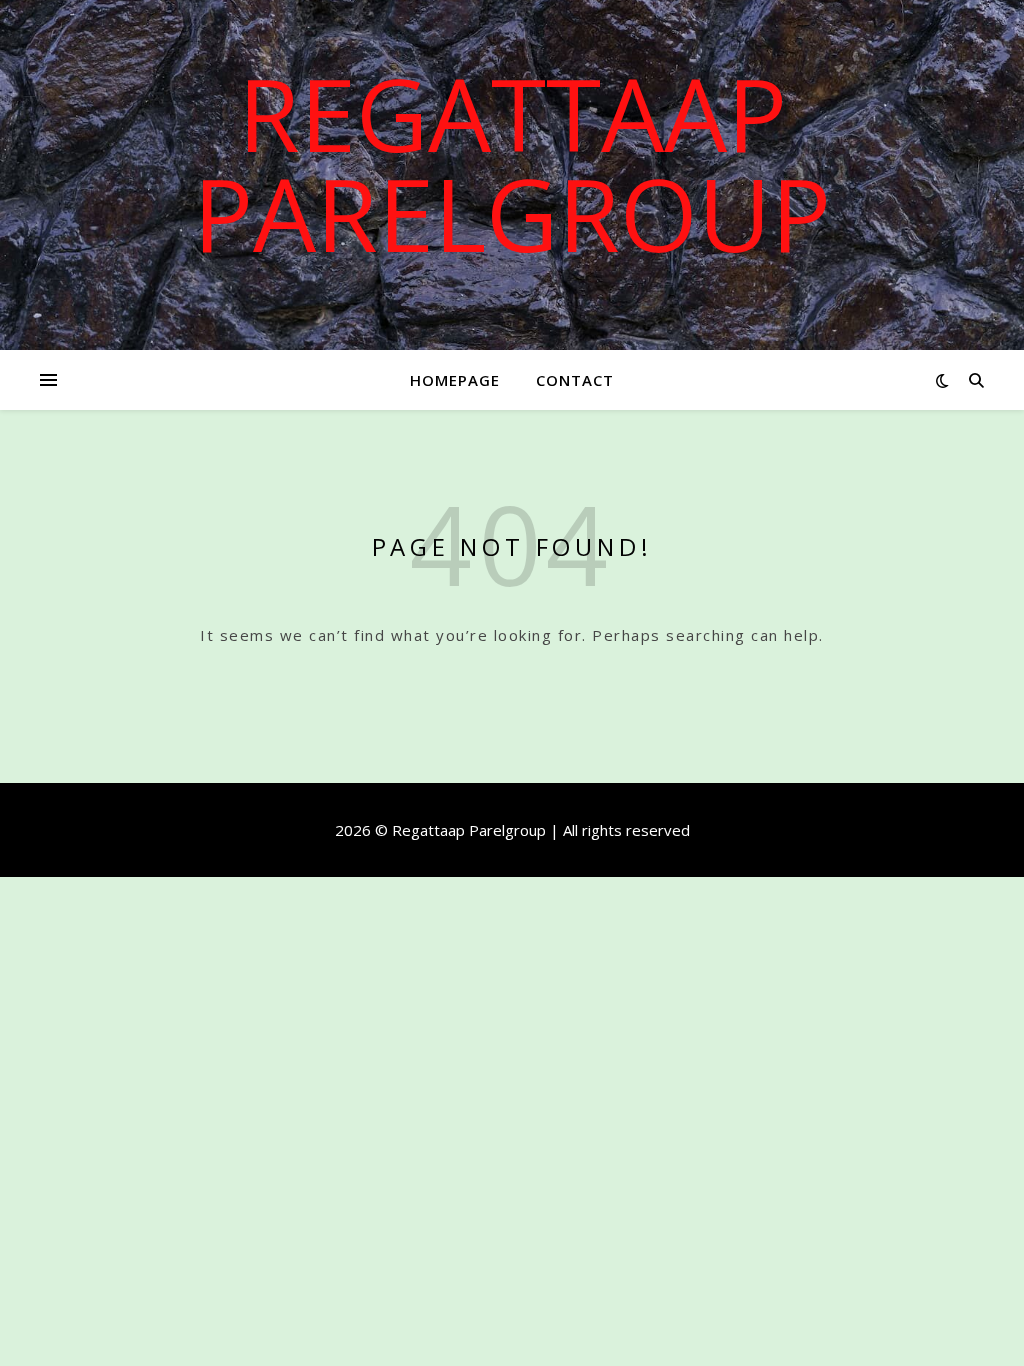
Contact (575, 380)
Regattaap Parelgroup (512, 163)
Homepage (455, 380)
